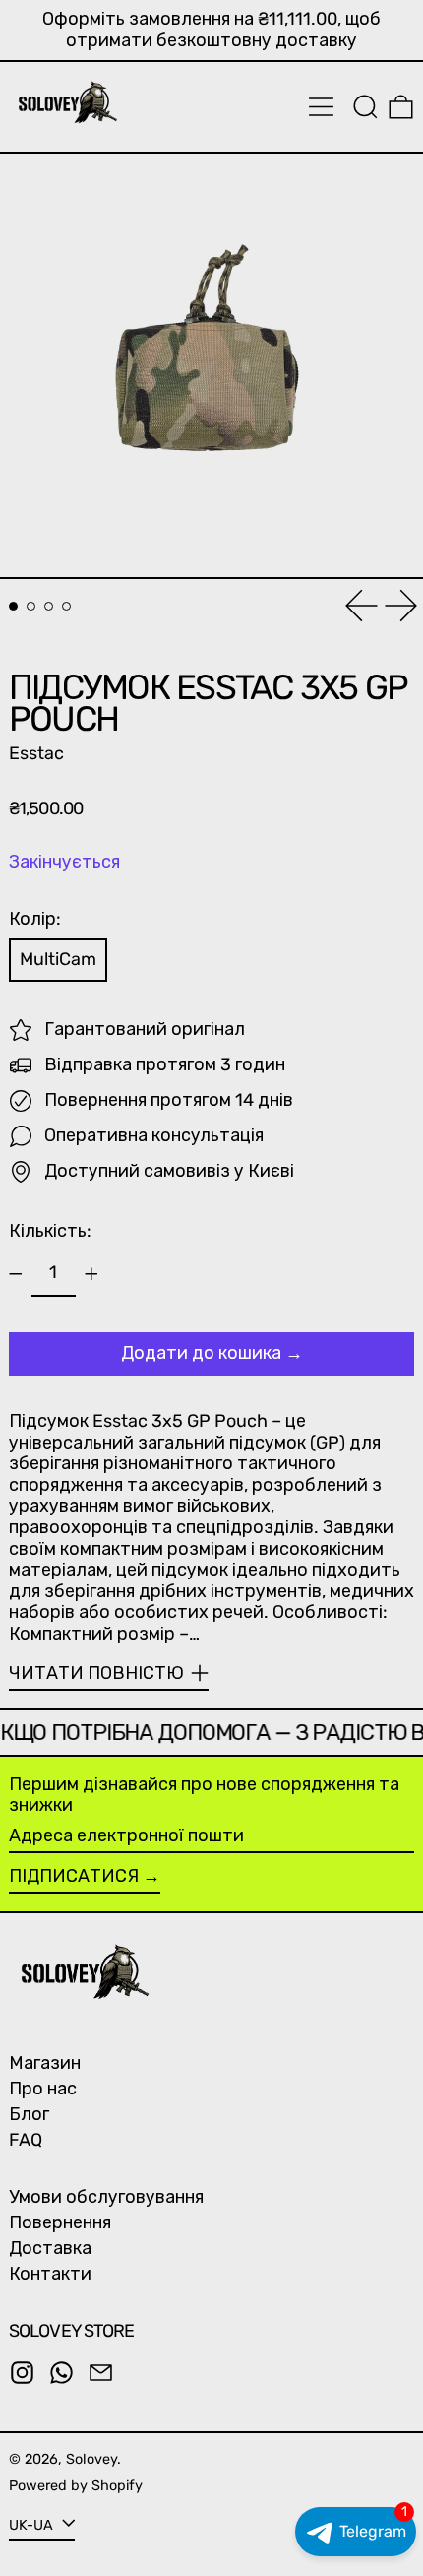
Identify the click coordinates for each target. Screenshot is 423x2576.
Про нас (43, 2089)
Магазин (45, 2063)
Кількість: (50, 1231)
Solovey (91, 2459)
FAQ (26, 2140)
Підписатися (74, 1876)
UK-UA (33, 2525)
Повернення (60, 2222)
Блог (29, 2114)
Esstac (36, 753)
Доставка (50, 2248)
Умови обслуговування (106, 2197)
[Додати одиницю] (91, 1274)
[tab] (13, 606)
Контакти (50, 2274)
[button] (365, 107)
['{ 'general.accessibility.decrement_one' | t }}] (16, 1274)
